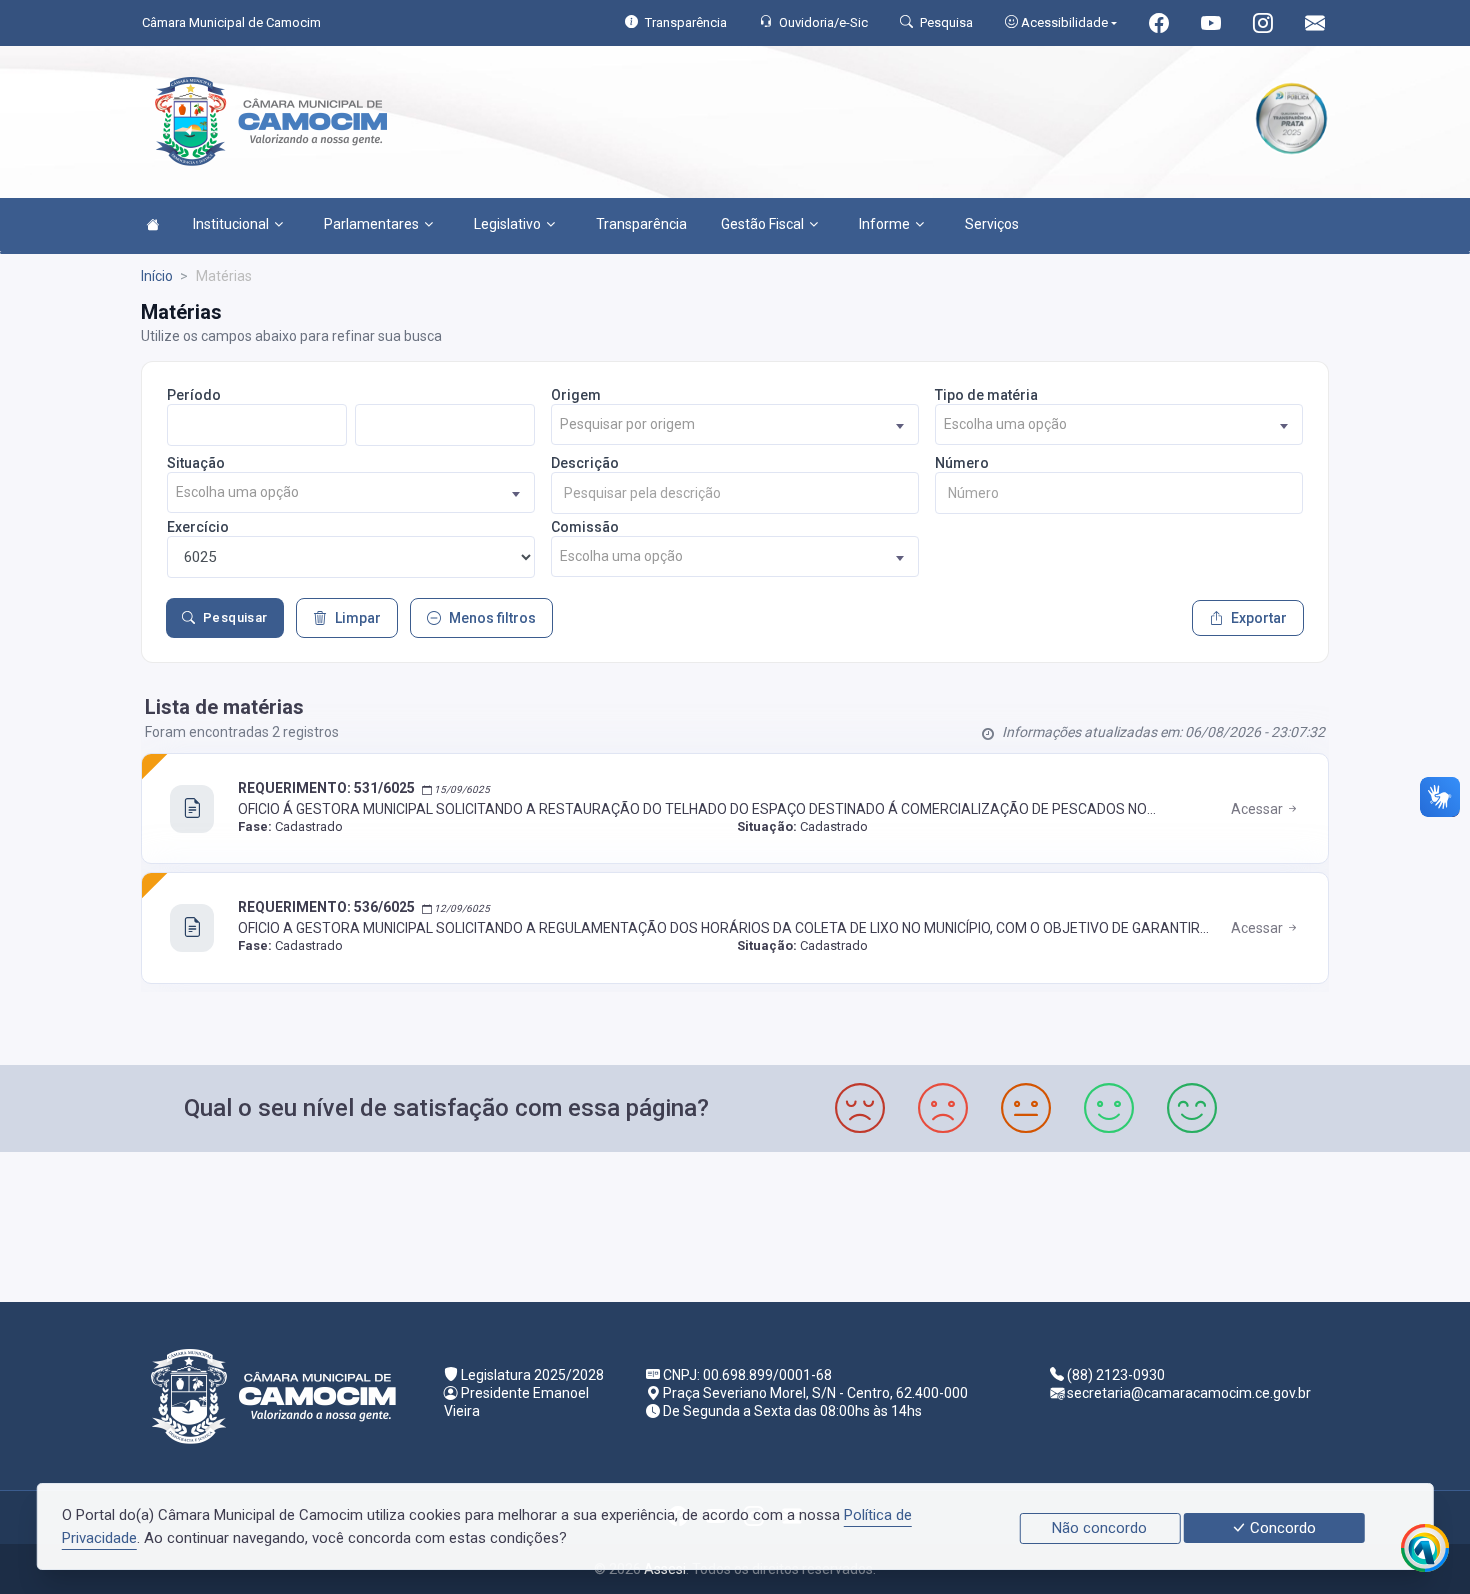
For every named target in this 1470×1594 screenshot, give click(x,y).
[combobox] (735, 424)
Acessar (1258, 809)
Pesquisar (235, 617)
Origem (576, 395)
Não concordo (1099, 1528)
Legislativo (507, 224)
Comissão (585, 527)
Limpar (358, 618)
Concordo (1281, 1528)
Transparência (641, 224)
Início (157, 276)
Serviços (992, 224)
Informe (884, 224)
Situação (196, 463)
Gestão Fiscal (762, 224)
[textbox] (735, 424)
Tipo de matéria (986, 395)
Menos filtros (492, 618)
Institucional (231, 224)
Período (194, 395)
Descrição (585, 463)
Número (962, 463)
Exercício (198, 527)
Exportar (1259, 618)
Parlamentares (371, 224)
